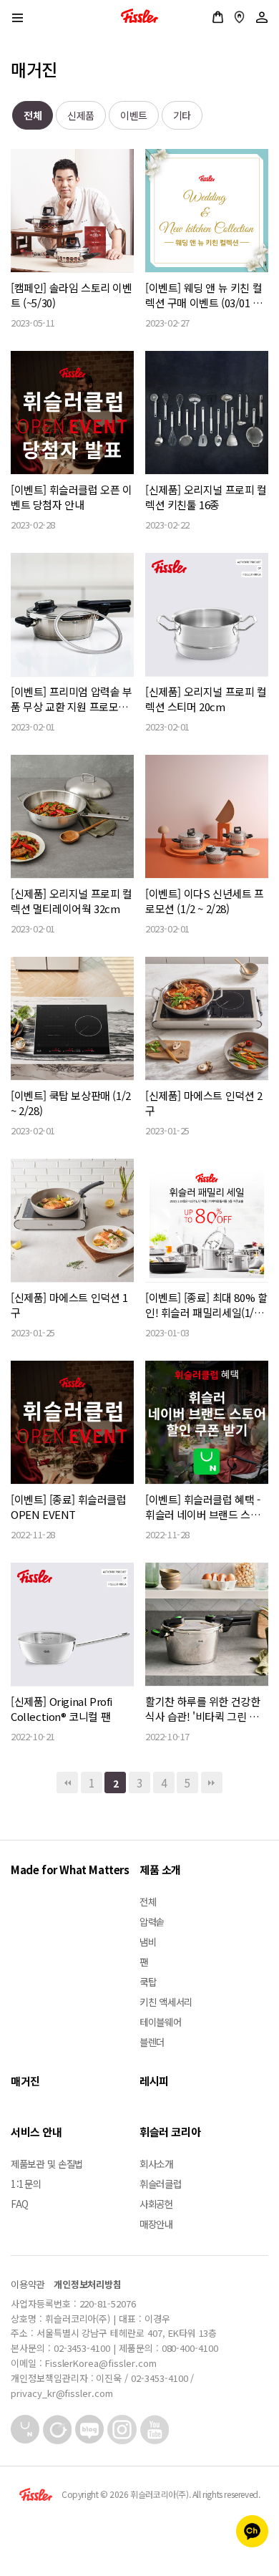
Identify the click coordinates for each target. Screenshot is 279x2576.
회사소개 (156, 2163)
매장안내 (239, 17)
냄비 (148, 1941)
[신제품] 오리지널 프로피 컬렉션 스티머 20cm (206, 699)
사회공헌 (156, 2204)
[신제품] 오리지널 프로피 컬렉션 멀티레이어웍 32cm (72, 901)
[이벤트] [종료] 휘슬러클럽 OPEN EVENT (69, 1507)
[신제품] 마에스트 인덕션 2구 (204, 1103)
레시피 (154, 2081)
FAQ (20, 2204)
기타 (182, 115)
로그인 (262, 17)
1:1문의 (26, 2184)
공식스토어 (218, 17)
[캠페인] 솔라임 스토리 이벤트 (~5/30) (72, 295)
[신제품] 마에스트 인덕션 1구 (69, 1305)
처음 (67, 1783)
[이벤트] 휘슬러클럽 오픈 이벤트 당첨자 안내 (72, 497)
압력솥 (152, 1921)
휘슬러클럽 (161, 2184)
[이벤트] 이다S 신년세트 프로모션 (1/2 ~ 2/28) (205, 901)
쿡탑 (148, 1982)
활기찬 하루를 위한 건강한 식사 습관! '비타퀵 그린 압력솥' (202, 1709)
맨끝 (212, 1783)
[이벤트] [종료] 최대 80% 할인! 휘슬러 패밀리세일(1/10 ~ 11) (206, 1305)
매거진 (25, 2081)
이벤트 (134, 115)
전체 (33, 115)
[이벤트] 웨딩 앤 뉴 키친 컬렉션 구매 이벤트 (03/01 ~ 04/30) (204, 295)
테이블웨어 (161, 2022)
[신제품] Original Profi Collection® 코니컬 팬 (62, 1709)
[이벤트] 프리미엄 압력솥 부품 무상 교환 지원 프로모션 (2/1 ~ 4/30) (72, 699)
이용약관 (28, 2284)
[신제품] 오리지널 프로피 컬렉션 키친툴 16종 (206, 497)
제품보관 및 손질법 (47, 2163)
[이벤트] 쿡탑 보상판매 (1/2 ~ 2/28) (71, 1103)
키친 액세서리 (166, 2002)
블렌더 (152, 2042)
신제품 (81, 115)
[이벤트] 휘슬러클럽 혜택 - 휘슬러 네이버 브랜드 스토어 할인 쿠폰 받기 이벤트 (203, 1507)
